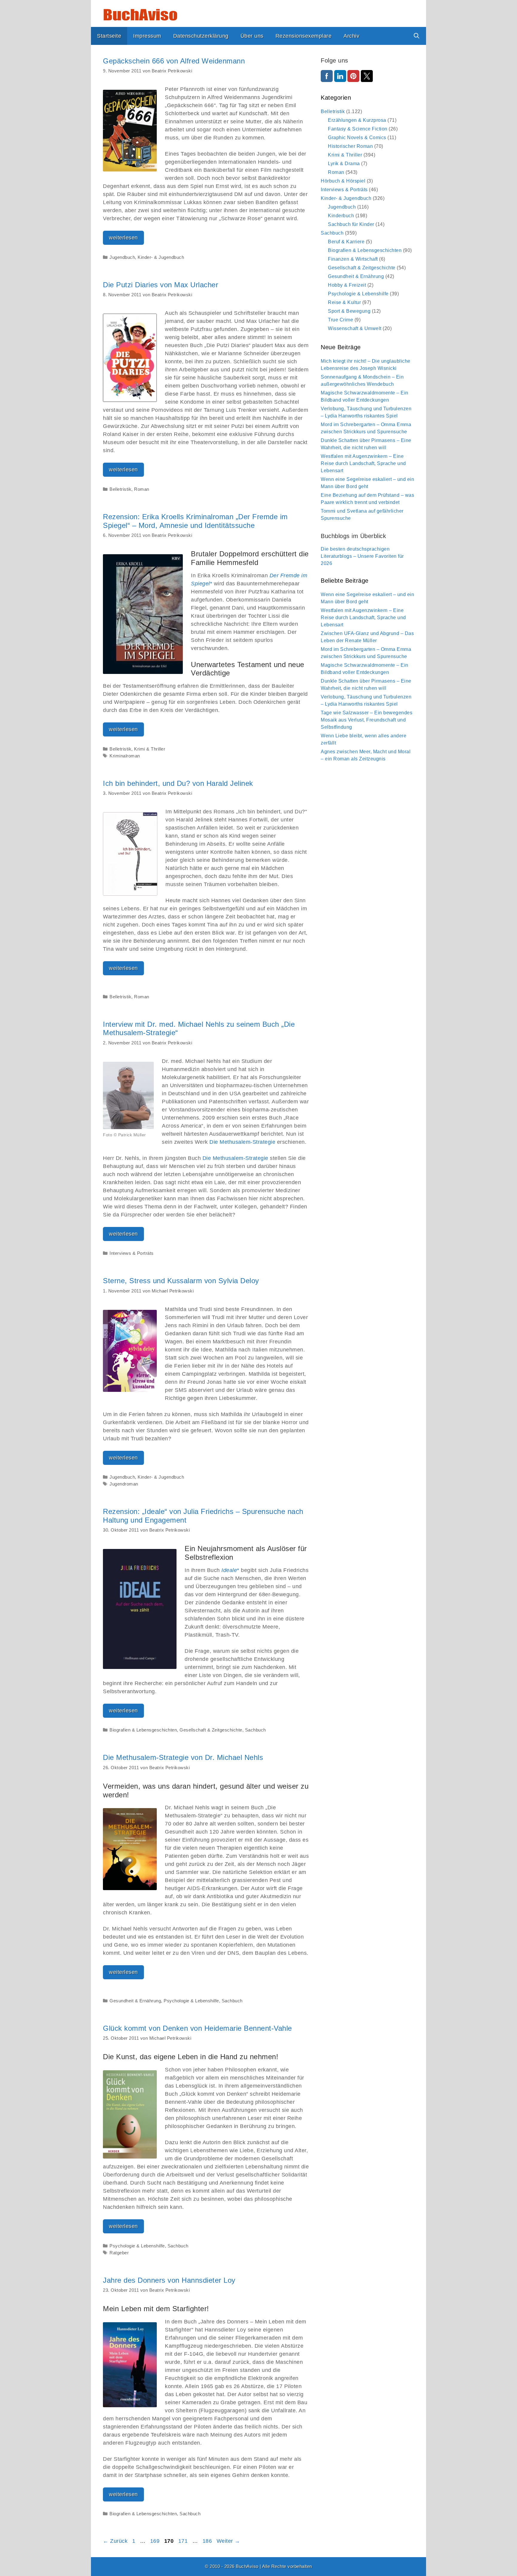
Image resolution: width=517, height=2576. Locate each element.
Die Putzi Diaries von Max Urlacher (161, 285)
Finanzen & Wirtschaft (353, 259)
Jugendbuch (122, 257)
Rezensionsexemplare (304, 36)
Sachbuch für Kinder (351, 224)
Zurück (115, 2541)
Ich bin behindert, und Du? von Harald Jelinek (178, 783)
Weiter (228, 2541)
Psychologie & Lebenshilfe (191, 2001)
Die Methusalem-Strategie (242, 1142)
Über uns (252, 36)
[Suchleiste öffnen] (417, 36)
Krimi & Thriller (150, 749)
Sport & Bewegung (349, 311)
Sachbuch (256, 1730)
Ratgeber (119, 2253)
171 (184, 2541)
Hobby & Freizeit (347, 285)
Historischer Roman (350, 146)
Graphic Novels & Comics (357, 138)
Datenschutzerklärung (201, 36)
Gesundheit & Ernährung (135, 2001)
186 (208, 2541)
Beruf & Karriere (346, 242)
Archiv (351, 36)
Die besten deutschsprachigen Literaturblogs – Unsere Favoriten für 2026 (362, 556)
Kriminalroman (125, 756)
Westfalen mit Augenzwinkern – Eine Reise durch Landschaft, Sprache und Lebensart (363, 463)
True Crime (340, 320)
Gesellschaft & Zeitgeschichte (211, 1730)
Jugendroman (124, 1484)
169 (156, 2541)
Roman (142, 489)
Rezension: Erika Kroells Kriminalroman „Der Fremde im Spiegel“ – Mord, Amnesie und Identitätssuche (195, 521)
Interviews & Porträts (132, 1253)
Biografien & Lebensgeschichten (143, 1730)
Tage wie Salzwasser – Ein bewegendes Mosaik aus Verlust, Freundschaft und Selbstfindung (367, 720)
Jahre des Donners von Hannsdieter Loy (169, 2280)
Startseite (109, 36)
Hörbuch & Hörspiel (343, 181)
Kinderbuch (341, 216)
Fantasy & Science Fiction (358, 129)
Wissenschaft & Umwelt (355, 328)
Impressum (147, 36)
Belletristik (120, 489)
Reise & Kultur (344, 302)
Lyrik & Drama (344, 164)
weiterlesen (126, 240)
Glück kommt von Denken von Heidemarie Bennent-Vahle (197, 2028)
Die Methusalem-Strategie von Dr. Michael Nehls (183, 1757)
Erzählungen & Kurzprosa (357, 120)
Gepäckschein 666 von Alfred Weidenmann (174, 61)
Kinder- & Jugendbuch (161, 257)
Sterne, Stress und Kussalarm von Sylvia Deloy (181, 1281)
